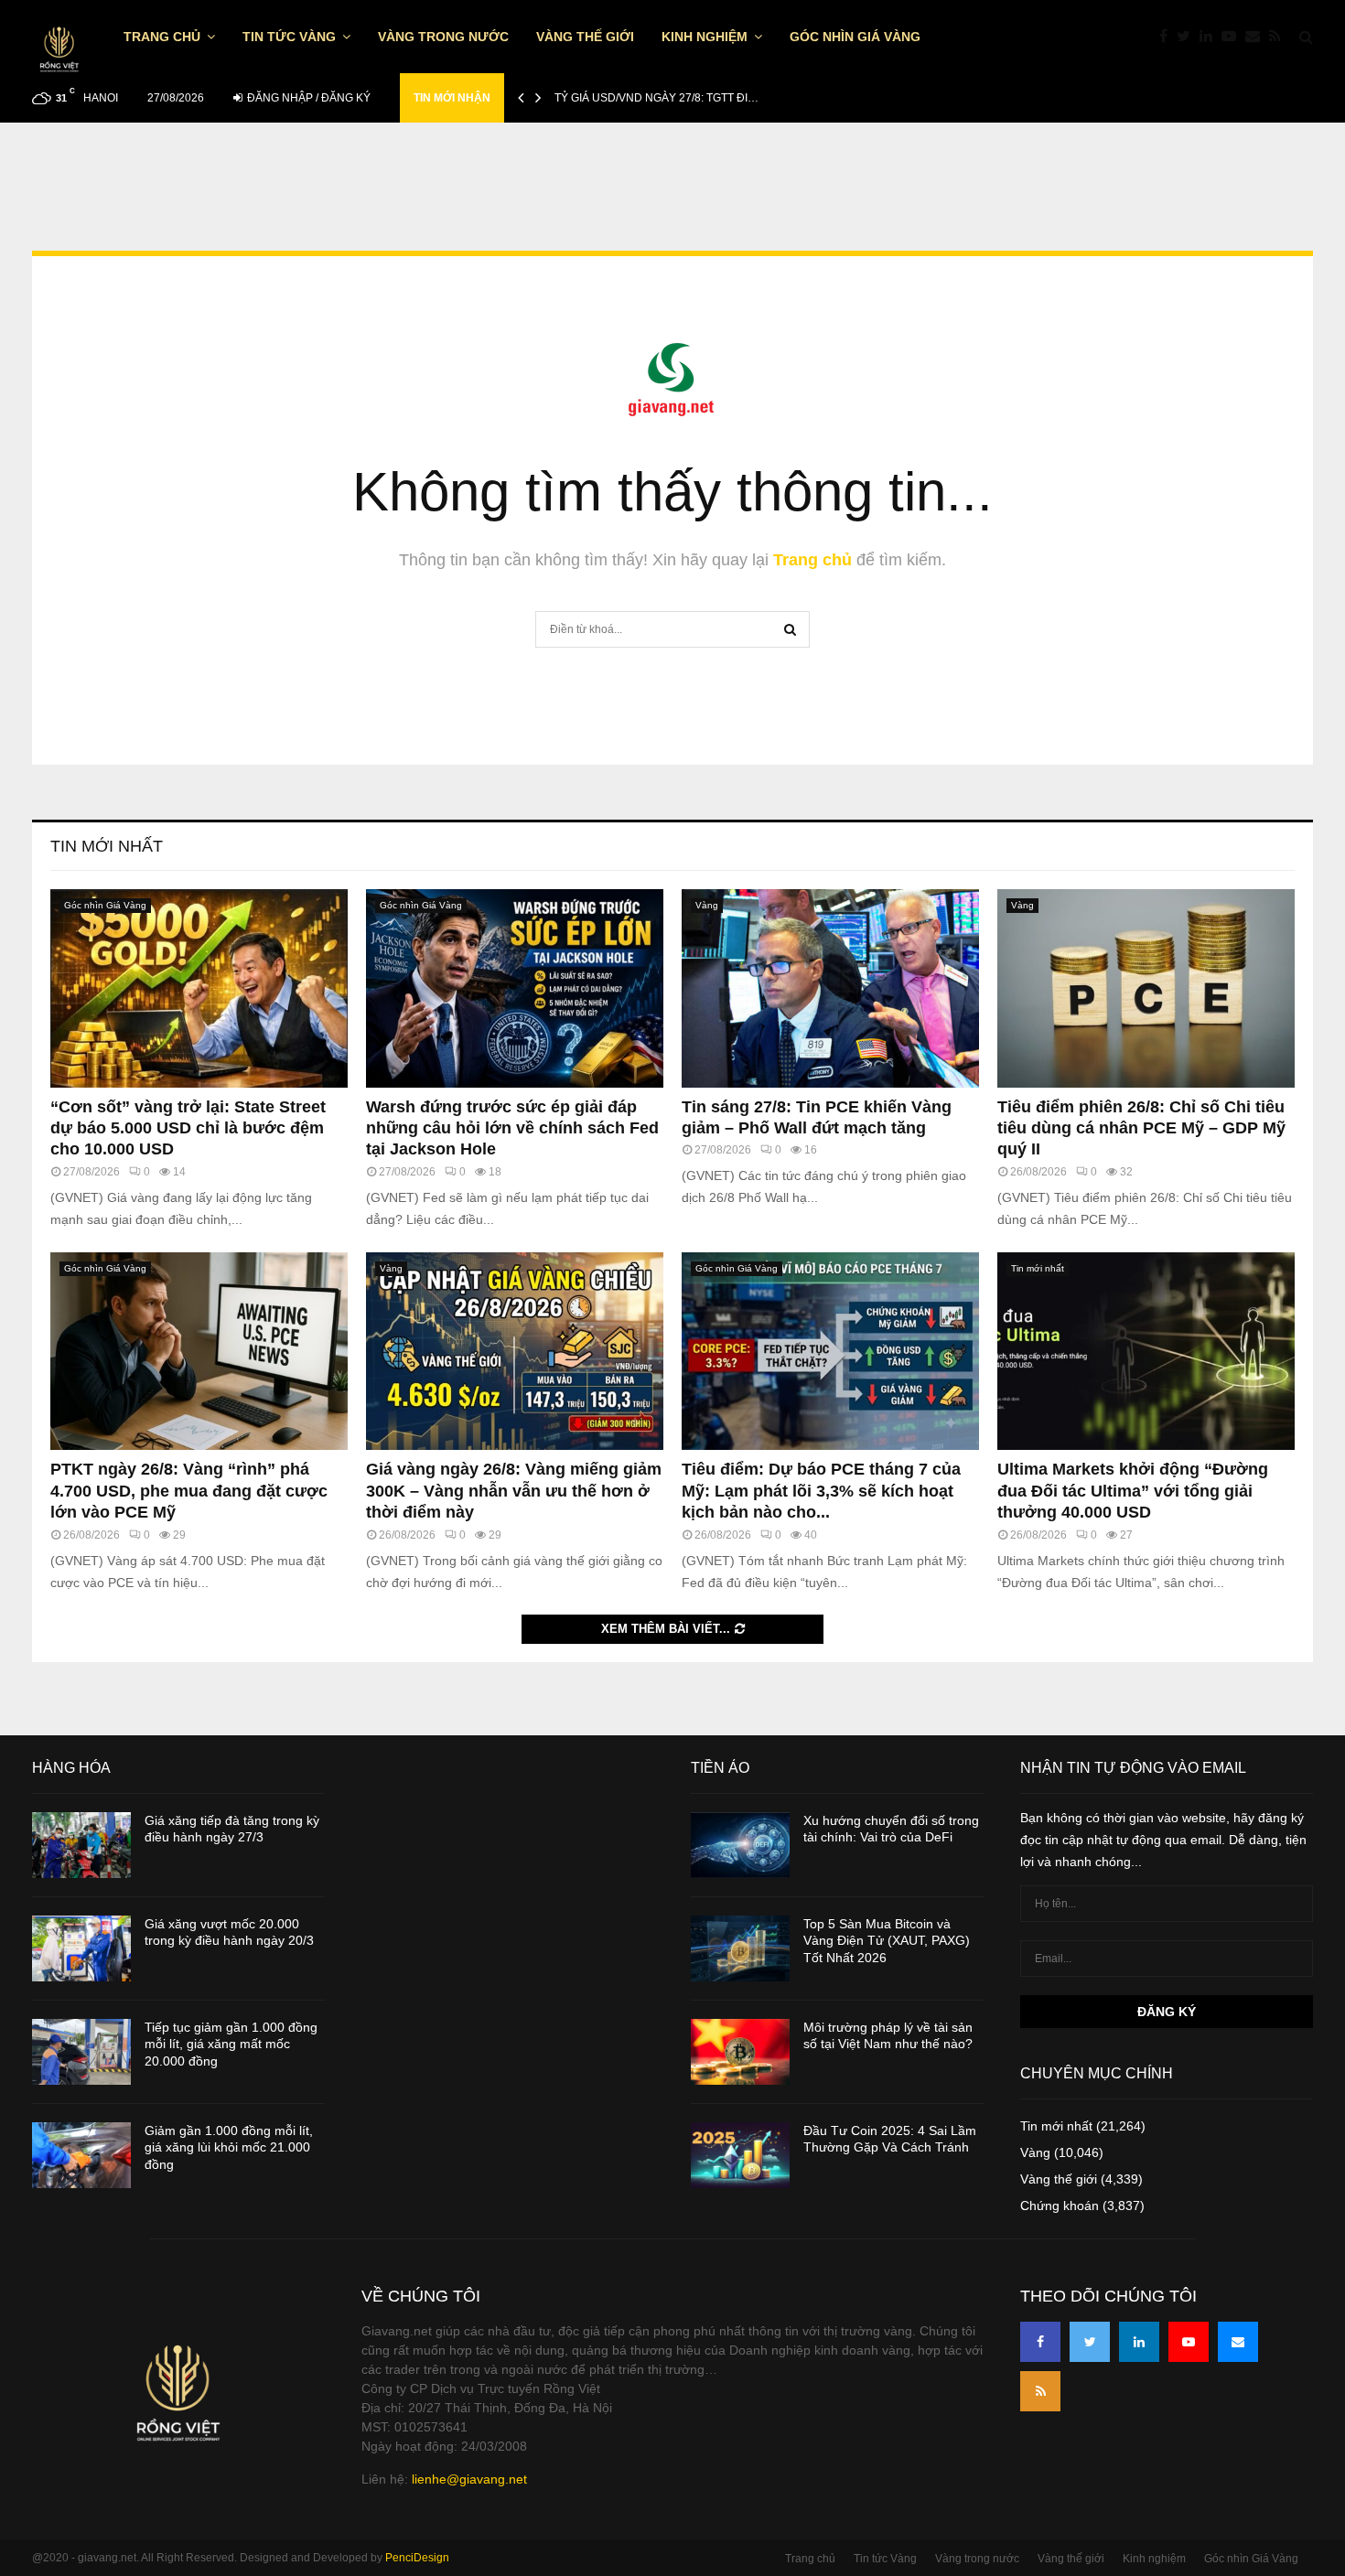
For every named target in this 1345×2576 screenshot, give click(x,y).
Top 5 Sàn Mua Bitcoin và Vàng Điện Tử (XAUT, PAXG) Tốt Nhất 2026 (887, 1940)
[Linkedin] (1210, 37)
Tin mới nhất (107, 846)
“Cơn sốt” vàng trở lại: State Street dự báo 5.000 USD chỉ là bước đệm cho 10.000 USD (188, 1128)
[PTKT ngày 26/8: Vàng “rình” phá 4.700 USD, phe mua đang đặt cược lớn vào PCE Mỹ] (199, 1352)
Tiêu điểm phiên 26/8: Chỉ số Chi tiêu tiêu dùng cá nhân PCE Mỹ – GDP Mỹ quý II (1141, 1128)
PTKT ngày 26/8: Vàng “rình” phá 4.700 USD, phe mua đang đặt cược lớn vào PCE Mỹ (189, 1491)
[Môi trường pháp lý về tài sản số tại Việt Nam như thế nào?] (740, 2052)
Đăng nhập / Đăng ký (307, 98)
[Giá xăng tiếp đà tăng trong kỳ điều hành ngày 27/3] (81, 1845)
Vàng (707, 905)
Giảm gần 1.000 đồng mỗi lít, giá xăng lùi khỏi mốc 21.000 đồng (229, 2147)
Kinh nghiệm (705, 37)
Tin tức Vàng (289, 37)
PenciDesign (417, 2558)
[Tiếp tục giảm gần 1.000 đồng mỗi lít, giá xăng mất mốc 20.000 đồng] (81, 2052)
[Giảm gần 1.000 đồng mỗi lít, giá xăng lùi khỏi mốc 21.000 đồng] (81, 2155)
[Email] (1257, 37)
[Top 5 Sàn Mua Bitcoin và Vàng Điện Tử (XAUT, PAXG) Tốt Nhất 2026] (740, 1948)
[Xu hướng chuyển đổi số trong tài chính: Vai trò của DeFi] (740, 1845)
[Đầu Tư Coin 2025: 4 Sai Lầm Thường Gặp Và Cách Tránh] (740, 2155)
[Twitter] (1188, 37)
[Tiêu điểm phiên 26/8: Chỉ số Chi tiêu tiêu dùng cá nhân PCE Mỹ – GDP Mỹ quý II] (1146, 988)
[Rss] (1280, 37)
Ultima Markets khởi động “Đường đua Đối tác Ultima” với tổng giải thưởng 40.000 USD (1133, 1491)
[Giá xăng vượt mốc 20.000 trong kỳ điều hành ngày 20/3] (81, 1948)
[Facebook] (1168, 37)
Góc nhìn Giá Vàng (855, 37)
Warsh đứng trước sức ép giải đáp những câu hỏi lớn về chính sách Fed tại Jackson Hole (512, 1128)
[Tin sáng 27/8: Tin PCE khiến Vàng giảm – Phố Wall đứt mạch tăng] (830, 988)
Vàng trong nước (443, 37)
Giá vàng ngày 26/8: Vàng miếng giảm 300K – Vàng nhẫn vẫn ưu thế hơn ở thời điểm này (514, 1491)
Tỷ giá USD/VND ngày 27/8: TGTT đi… (656, 98)
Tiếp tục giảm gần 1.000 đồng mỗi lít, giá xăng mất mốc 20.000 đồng (231, 2044)
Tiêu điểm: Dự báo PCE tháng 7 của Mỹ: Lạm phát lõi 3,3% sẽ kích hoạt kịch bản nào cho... (821, 1491)
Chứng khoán (1060, 2206)
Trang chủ (162, 37)
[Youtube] (1233, 37)
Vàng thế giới (585, 37)
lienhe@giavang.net (469, 2479)
